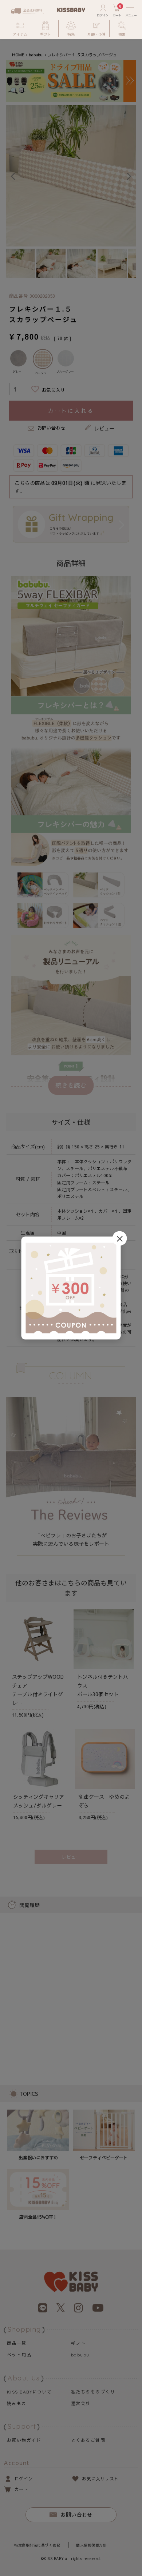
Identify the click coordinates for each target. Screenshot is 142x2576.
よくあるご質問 (88, 2440)
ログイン (24, 2479)
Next (129, 176)
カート (21, 2489)
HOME (18, 55)
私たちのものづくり (93, 2392)
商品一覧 (17, 2343)
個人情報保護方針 (91, 2545)
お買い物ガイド (24, 2440)
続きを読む (71, 1085)
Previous (13, 176)
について (29, 2392)
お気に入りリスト (100, 2479)
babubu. (36, 55)
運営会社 (81, 2403)
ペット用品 (19, 2355)
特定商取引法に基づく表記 (37, 2545)
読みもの (17, 2403)
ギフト (78, 2343)
